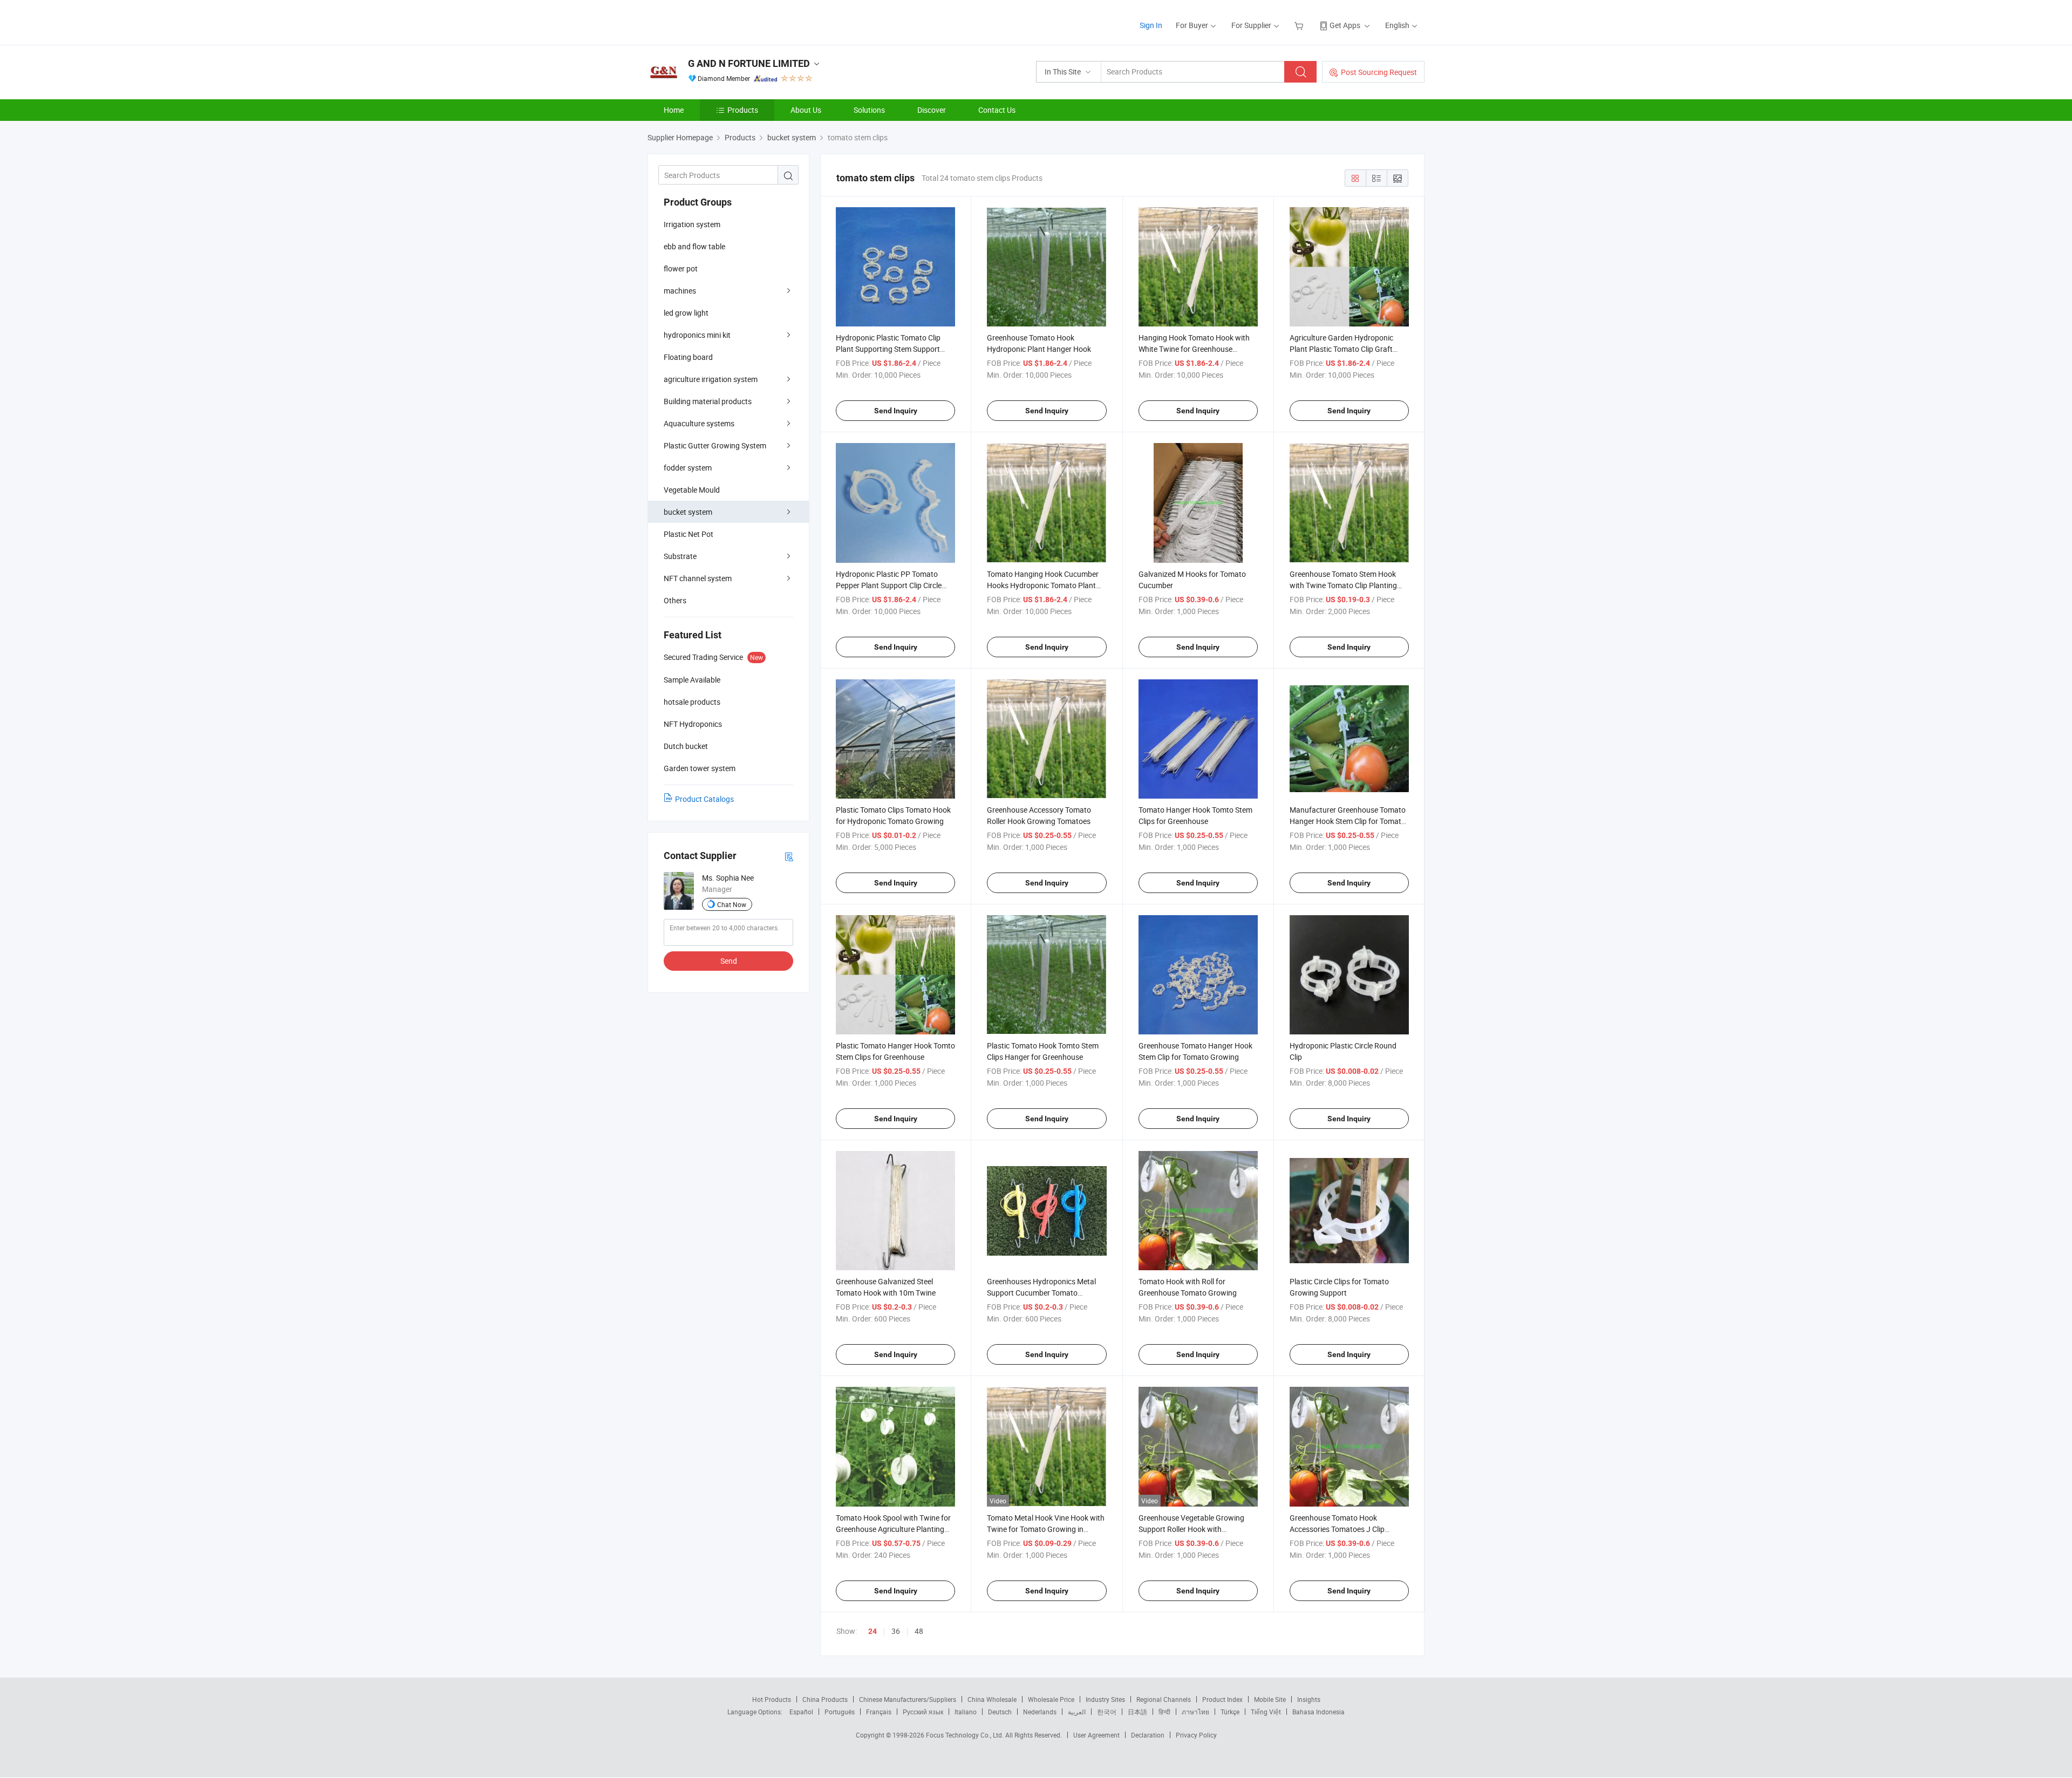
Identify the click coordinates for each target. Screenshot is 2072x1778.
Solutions (869, 110)
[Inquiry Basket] (1300, 25)
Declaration (1148, 1735)
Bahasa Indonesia (1318, 1712)
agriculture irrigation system (711, 379)
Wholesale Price (1051, 1699)
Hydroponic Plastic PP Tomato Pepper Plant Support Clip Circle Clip (889, 585)
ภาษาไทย (1195, 1712)
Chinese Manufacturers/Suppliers (908, 1699)
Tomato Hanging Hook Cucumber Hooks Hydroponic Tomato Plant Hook (1043, 585)
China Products (825, 1699)
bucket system (688, 512)
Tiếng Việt (1266, 1712)
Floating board (688, 357)
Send (729, 961)
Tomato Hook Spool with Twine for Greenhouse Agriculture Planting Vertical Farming (893, 1529)
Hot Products (772, 1699)
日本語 (1137, 1712)
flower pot (681, 268)
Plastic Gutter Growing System (715, 445)
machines (680, 291)
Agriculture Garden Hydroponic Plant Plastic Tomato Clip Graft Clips (1341, 349)
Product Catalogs (704, 799)
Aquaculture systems (699, 423)
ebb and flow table (694, 246)
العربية (1077, 1712)
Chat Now (732, 904)
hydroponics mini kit (697, 335)
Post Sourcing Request (1379, 72)
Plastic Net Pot (689, 534)
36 (896, 1631)
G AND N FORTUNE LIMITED (749, 63)
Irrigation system (692, 224)
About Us (806, 110)
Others (675, 600)
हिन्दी (1164, 1712)
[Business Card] (789, 856)
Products (743, 110)
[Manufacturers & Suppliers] (717, 21)
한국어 (1107, 1712)
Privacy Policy (1196, 1735)
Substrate (680, 556)
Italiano (966, 1712)
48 (919, 1631)
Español (801, 1712)
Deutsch (1000, 1712)
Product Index (1222, 1699)
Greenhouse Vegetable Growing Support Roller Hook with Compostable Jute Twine (1191, 1529)
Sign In (1151, 25)
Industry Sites (1105, 1699)
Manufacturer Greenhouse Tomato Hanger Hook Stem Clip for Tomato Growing (1348, 821)
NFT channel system (698, 578)
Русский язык (923, 1712)
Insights (1309, 1699)
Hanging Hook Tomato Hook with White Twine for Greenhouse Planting (1194, 349)
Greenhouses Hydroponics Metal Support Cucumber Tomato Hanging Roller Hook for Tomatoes (1044, 1293)
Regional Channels (1164, 1699)
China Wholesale (992, 1699)
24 (873, 1631)
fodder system (688, 468)
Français (879, 1712)
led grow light (686, 313)
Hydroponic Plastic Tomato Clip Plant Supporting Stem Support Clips (888, 349)
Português (840, 1712)
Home (674, 110)
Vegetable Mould (692, 490)
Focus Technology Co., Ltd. (966, 1735)
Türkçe (1230, 1712)
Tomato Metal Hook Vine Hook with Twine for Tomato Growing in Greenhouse (1046, 1529)
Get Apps (1345, 25)
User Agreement (1096, 1735)
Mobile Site (1270, 1699)
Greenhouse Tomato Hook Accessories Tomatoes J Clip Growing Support (1337, 1529)
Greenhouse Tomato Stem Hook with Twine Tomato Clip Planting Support (1343, 585)
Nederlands (1040, 1712)
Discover (932, 110)
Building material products (708, 401)
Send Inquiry (896, 411)
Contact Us (997, 110)
